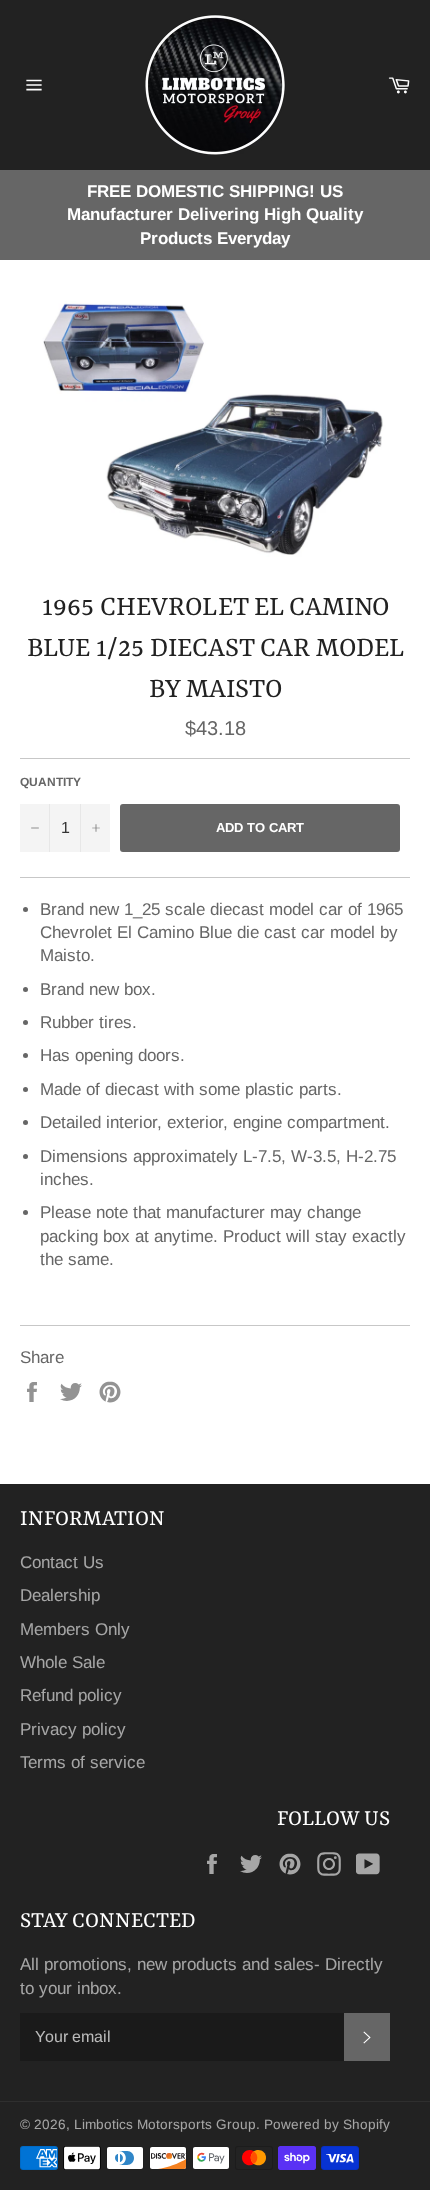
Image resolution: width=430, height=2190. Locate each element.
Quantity (50, 782)
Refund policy (71, 1695)
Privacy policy (73, 1729)
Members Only (75, 1629)
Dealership (60, 1595)
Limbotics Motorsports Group (165, 2124)
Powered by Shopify (327, 2124)
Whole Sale (62, 1662)
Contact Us (62, 1562)
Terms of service (82, 1762)
